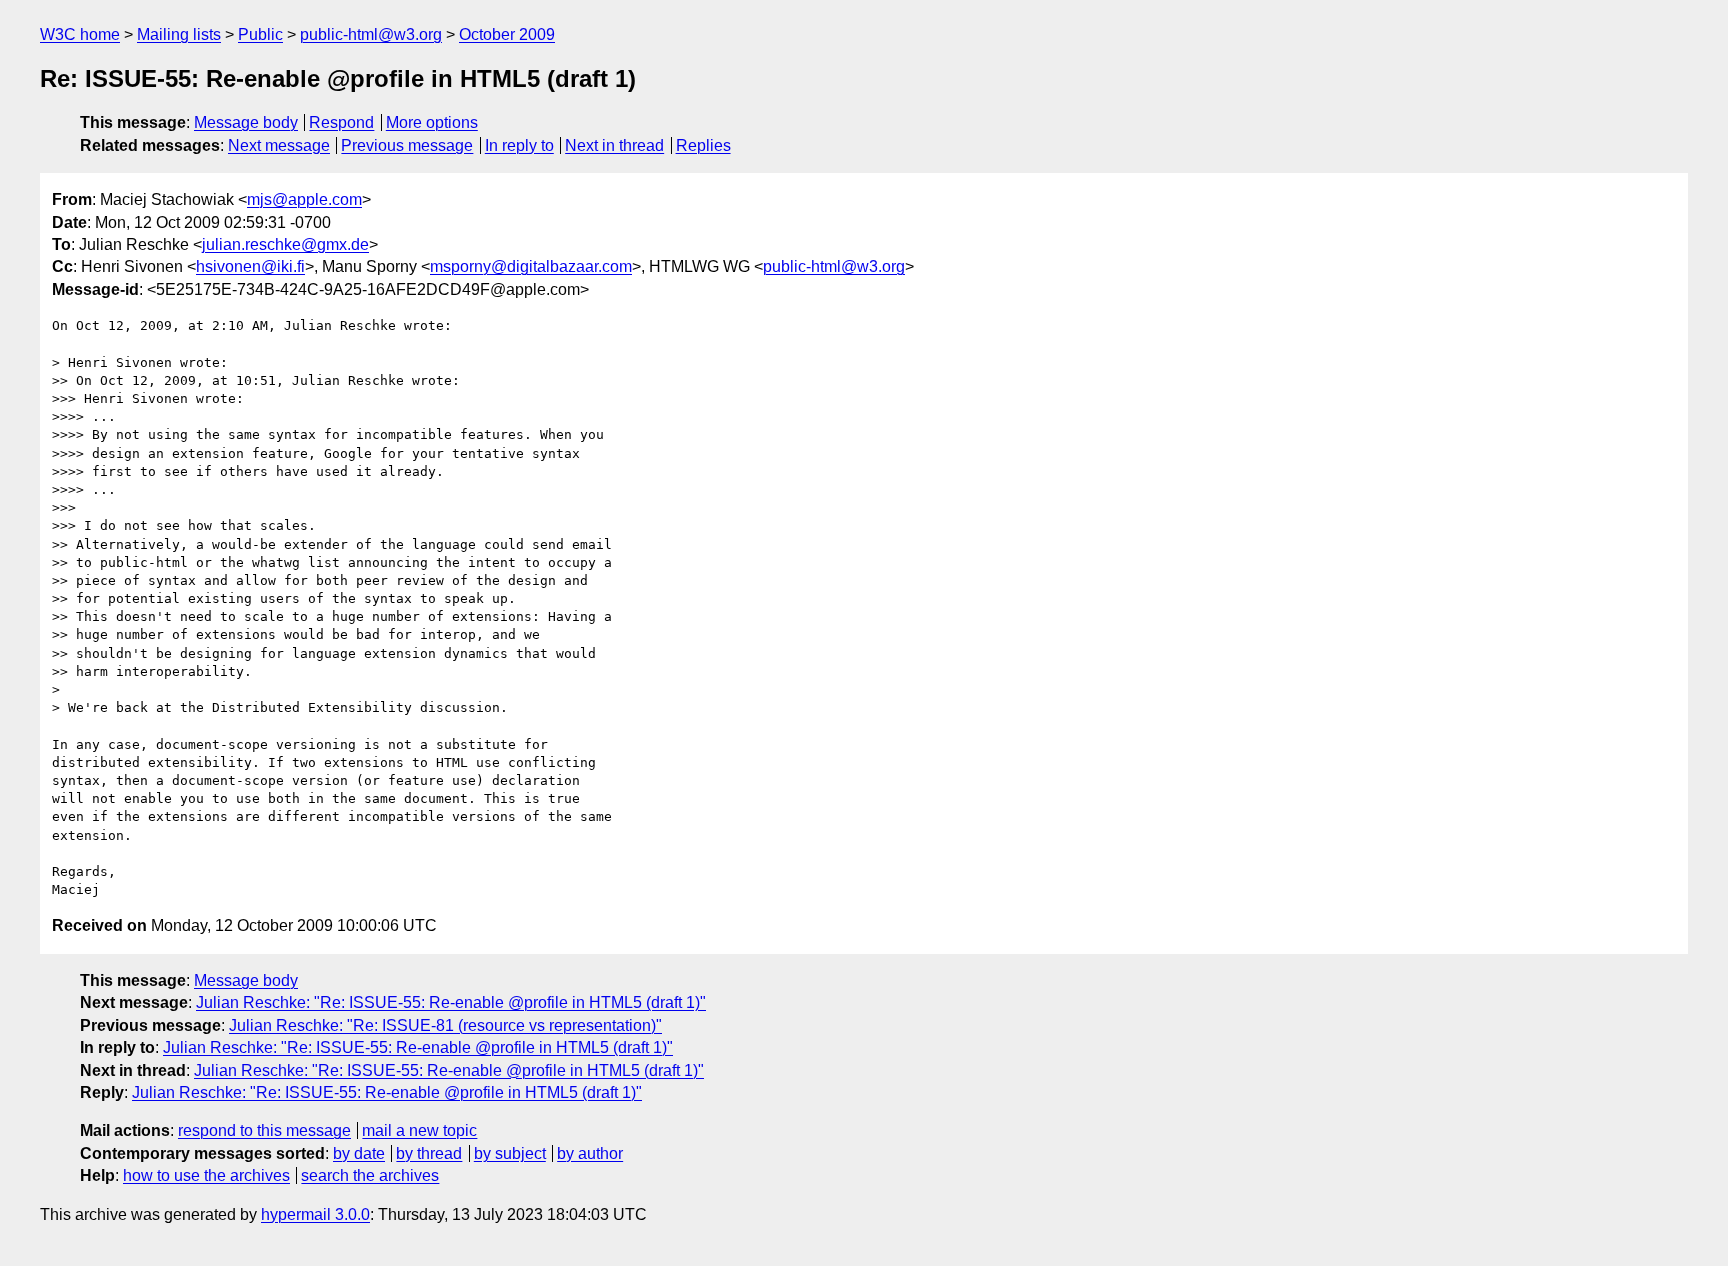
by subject (510, 1153)
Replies (703, 145)
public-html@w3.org (371, 34)
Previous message (407, 145)
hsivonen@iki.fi (250, 266)
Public (260, 34)
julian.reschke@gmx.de (285, 244)
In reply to (519, 145)
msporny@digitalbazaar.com (531, 266)
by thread (429, 1153)
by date (359, 1153)
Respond (341, 122)
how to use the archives (206, 1175)
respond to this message (264, 1130)
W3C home (80, 34)
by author (590, 1153)
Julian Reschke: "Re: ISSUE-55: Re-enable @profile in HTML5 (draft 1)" (451, 1002)
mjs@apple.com (304, 199)
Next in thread (614, 145)
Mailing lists (179, 34)
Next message (279, 145)
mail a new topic (419, 1130)
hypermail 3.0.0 (315, 1214)
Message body (246, 122)
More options (432, 122)
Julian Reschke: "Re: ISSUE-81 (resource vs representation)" (445, 1025)
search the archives (370, 1175)
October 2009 (507, 34)
